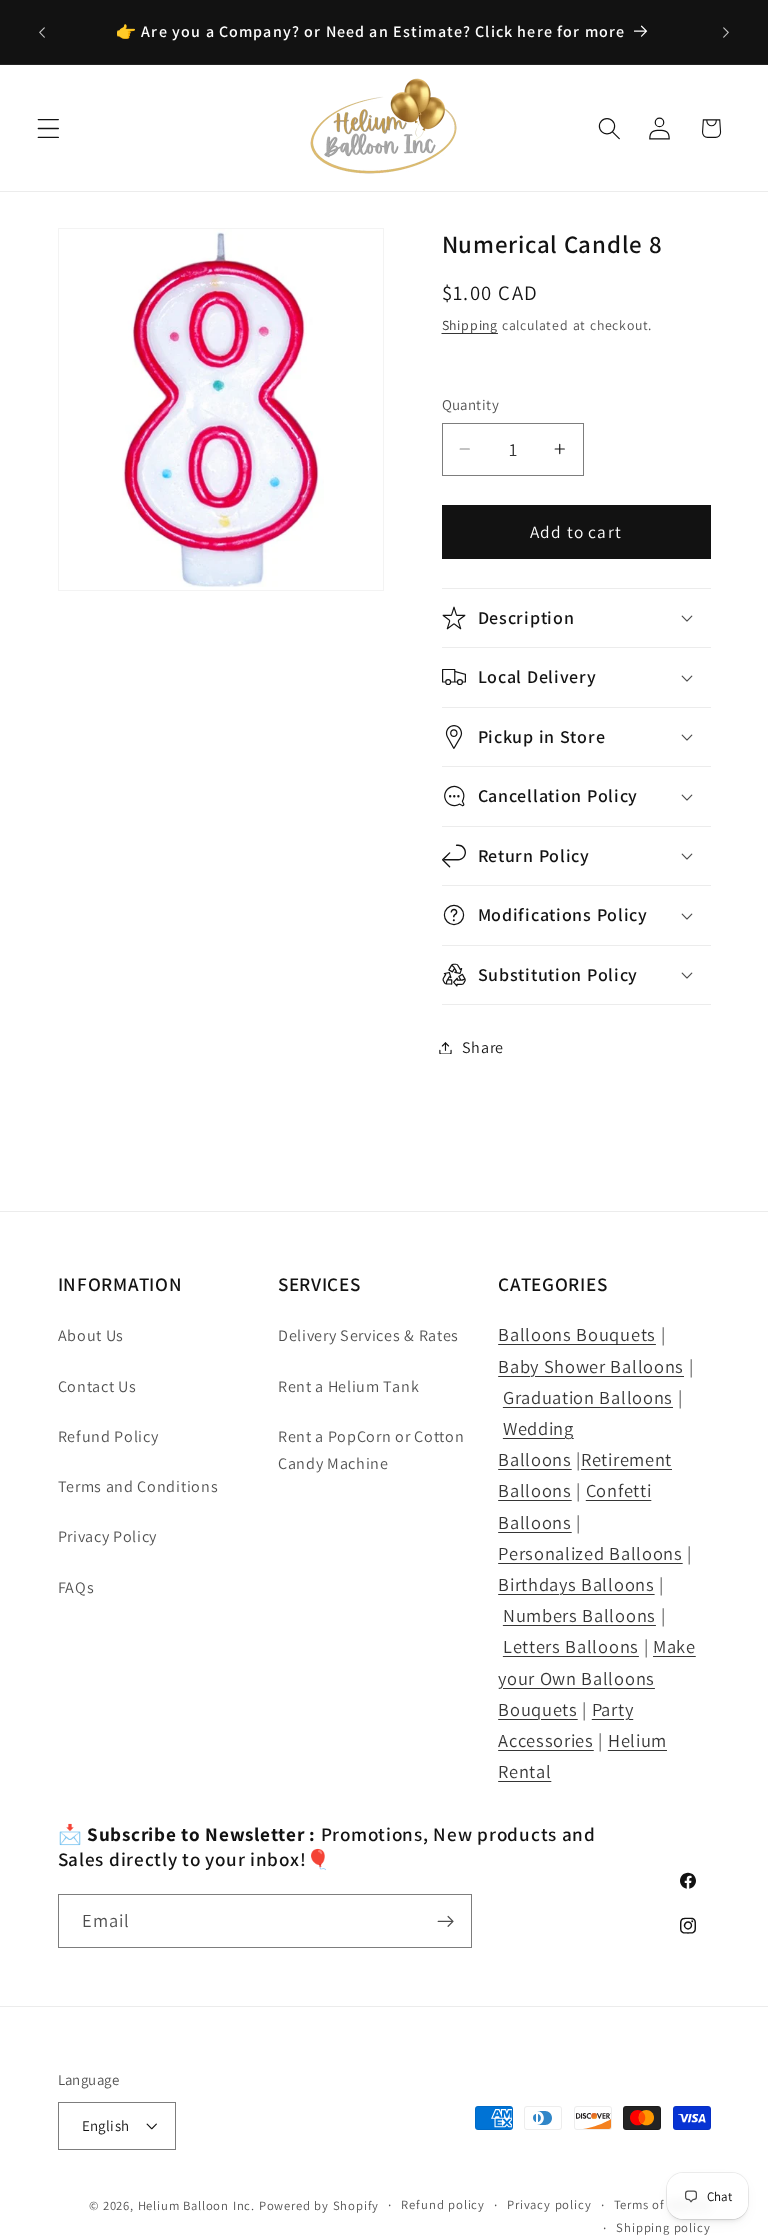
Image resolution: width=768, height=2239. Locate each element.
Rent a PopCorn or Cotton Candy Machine (371, 1450)
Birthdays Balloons (576, 1584)
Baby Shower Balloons (591, 1366)
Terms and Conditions (138, 1486)
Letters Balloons (571, 1646)
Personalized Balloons (590, 1553)
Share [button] (483, 1047)
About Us (91, 1335)
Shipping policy (663, 2227)
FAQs (76, 1587)
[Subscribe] (445, 1921)
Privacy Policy (108, 1536)
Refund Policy (108, 1436)
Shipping (470, 325)
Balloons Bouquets (577, 1334)
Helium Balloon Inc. (196, 2205)
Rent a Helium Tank (348, 1386)
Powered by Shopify (319, 2205)
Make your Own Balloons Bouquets (597, 1677)
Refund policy (442, 2204)
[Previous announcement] (42, 32)
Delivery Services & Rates (368, 1335)
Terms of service (662, 2204)
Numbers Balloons (579, 1615)
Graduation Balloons (588, 1397)
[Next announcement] (726, 32)
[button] (48, 128)
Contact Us (97, 1386)
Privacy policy (549, 2204)
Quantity (471, 404)
